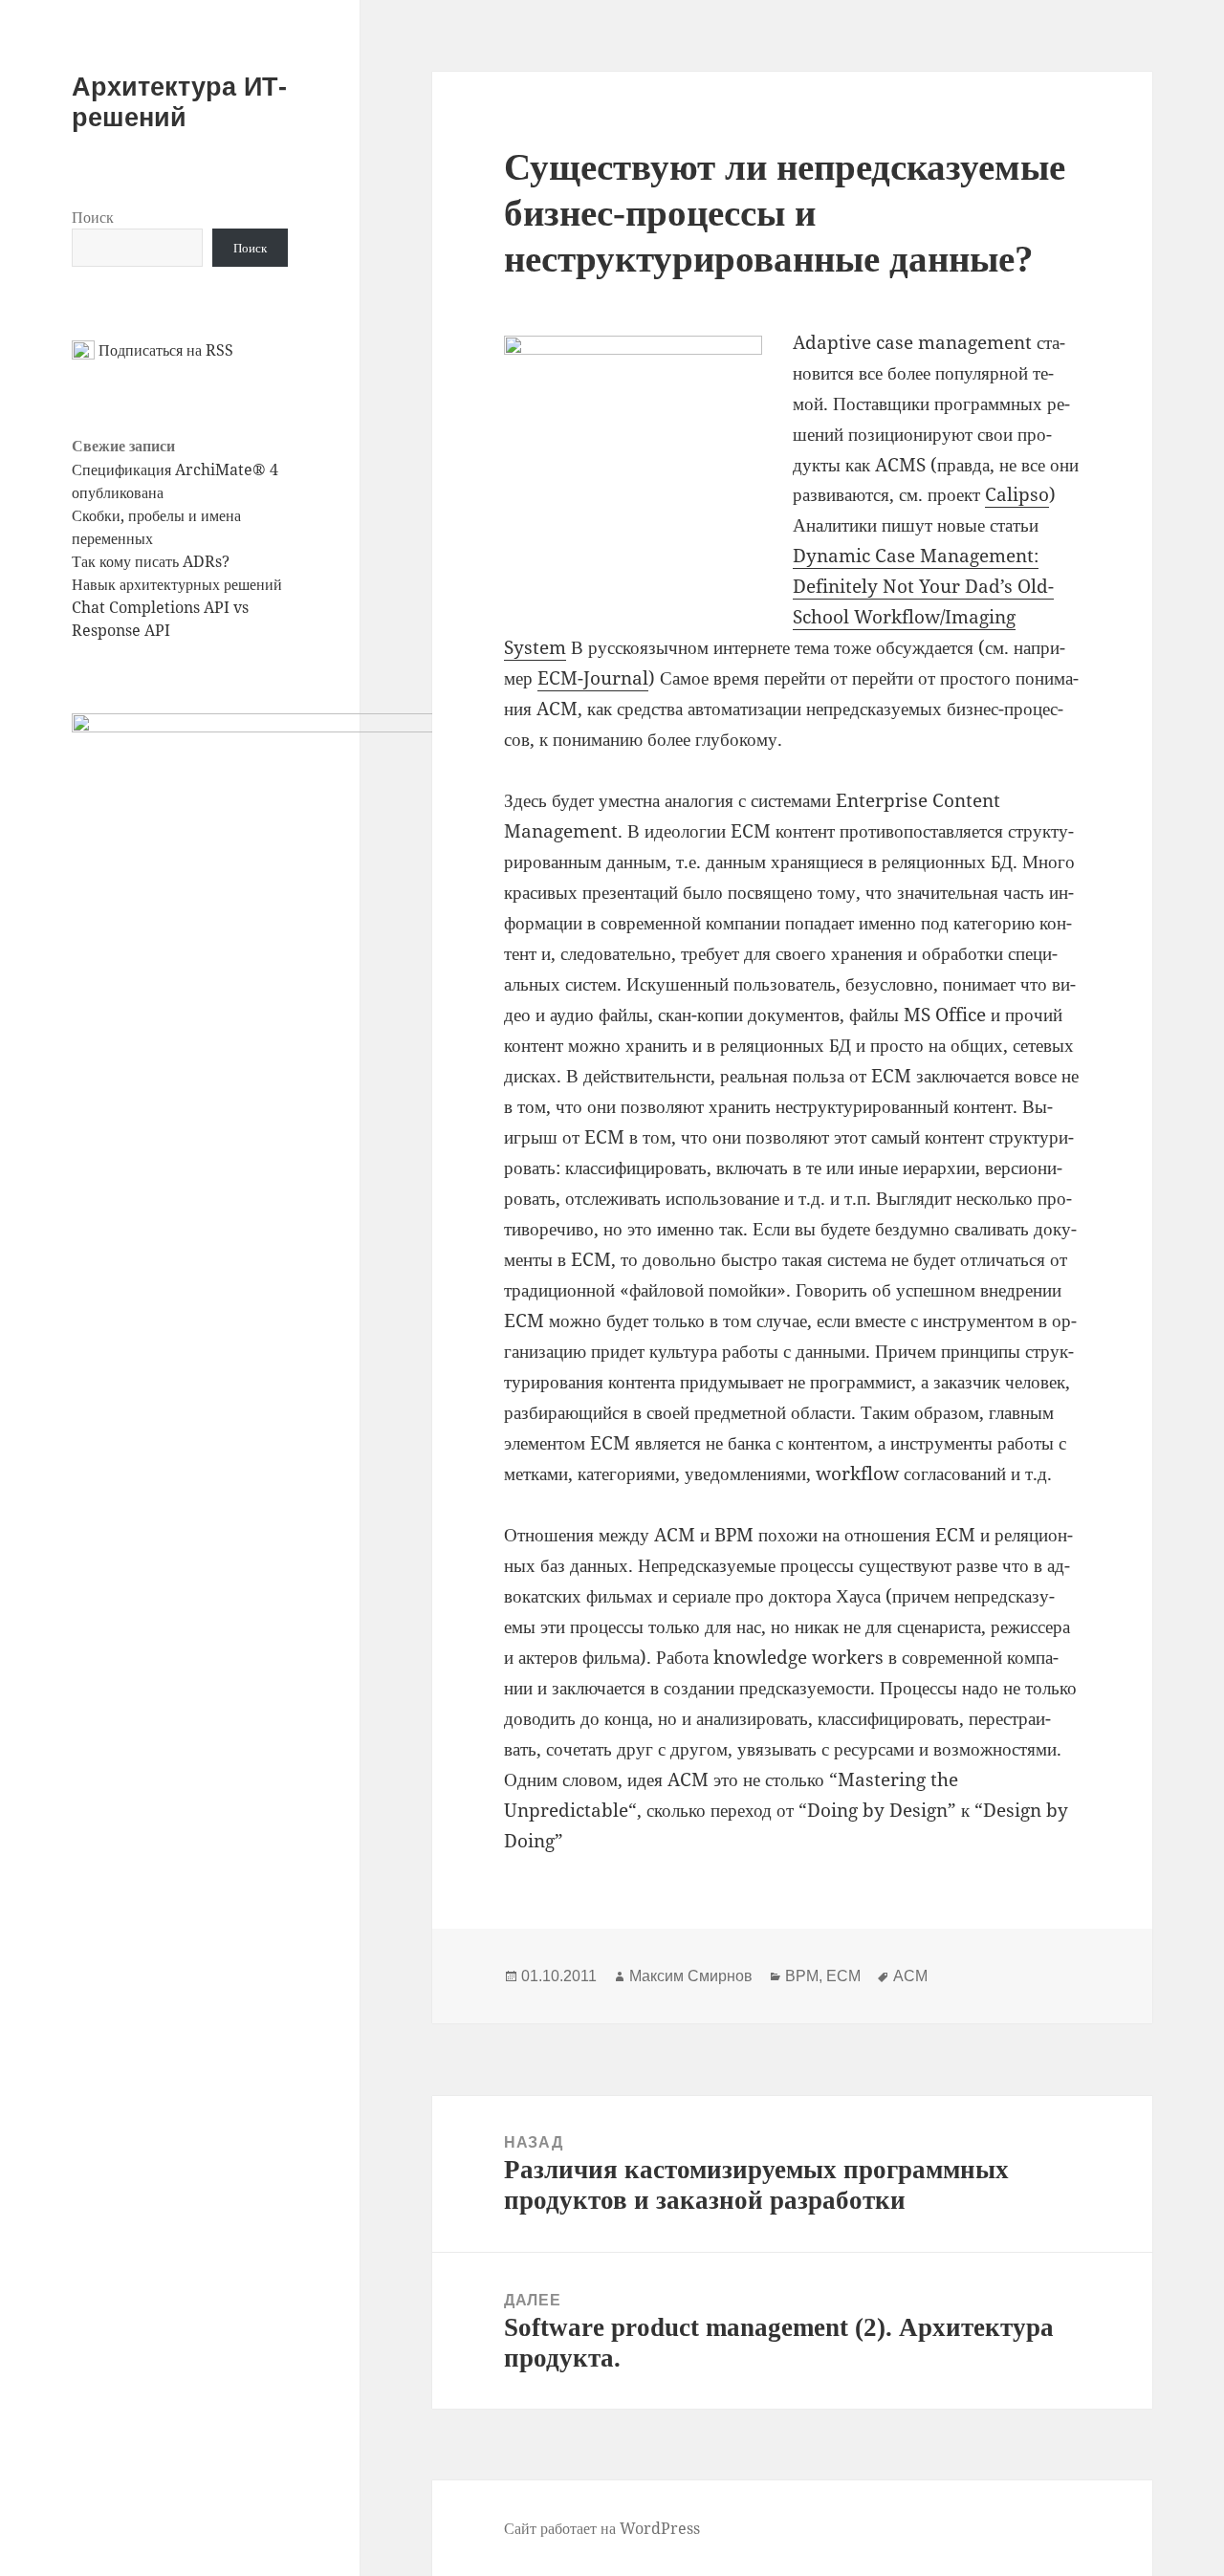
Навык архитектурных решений (177, 584)
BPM (802, 1976)
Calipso (1017, 494)
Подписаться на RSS (164, 350)
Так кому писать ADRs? (151, 561)
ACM (910, 1976)
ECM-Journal (593, 678)
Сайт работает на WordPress (602, 2528)
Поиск (93, 217)
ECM (843, 1976)
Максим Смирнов (691, 1976)
